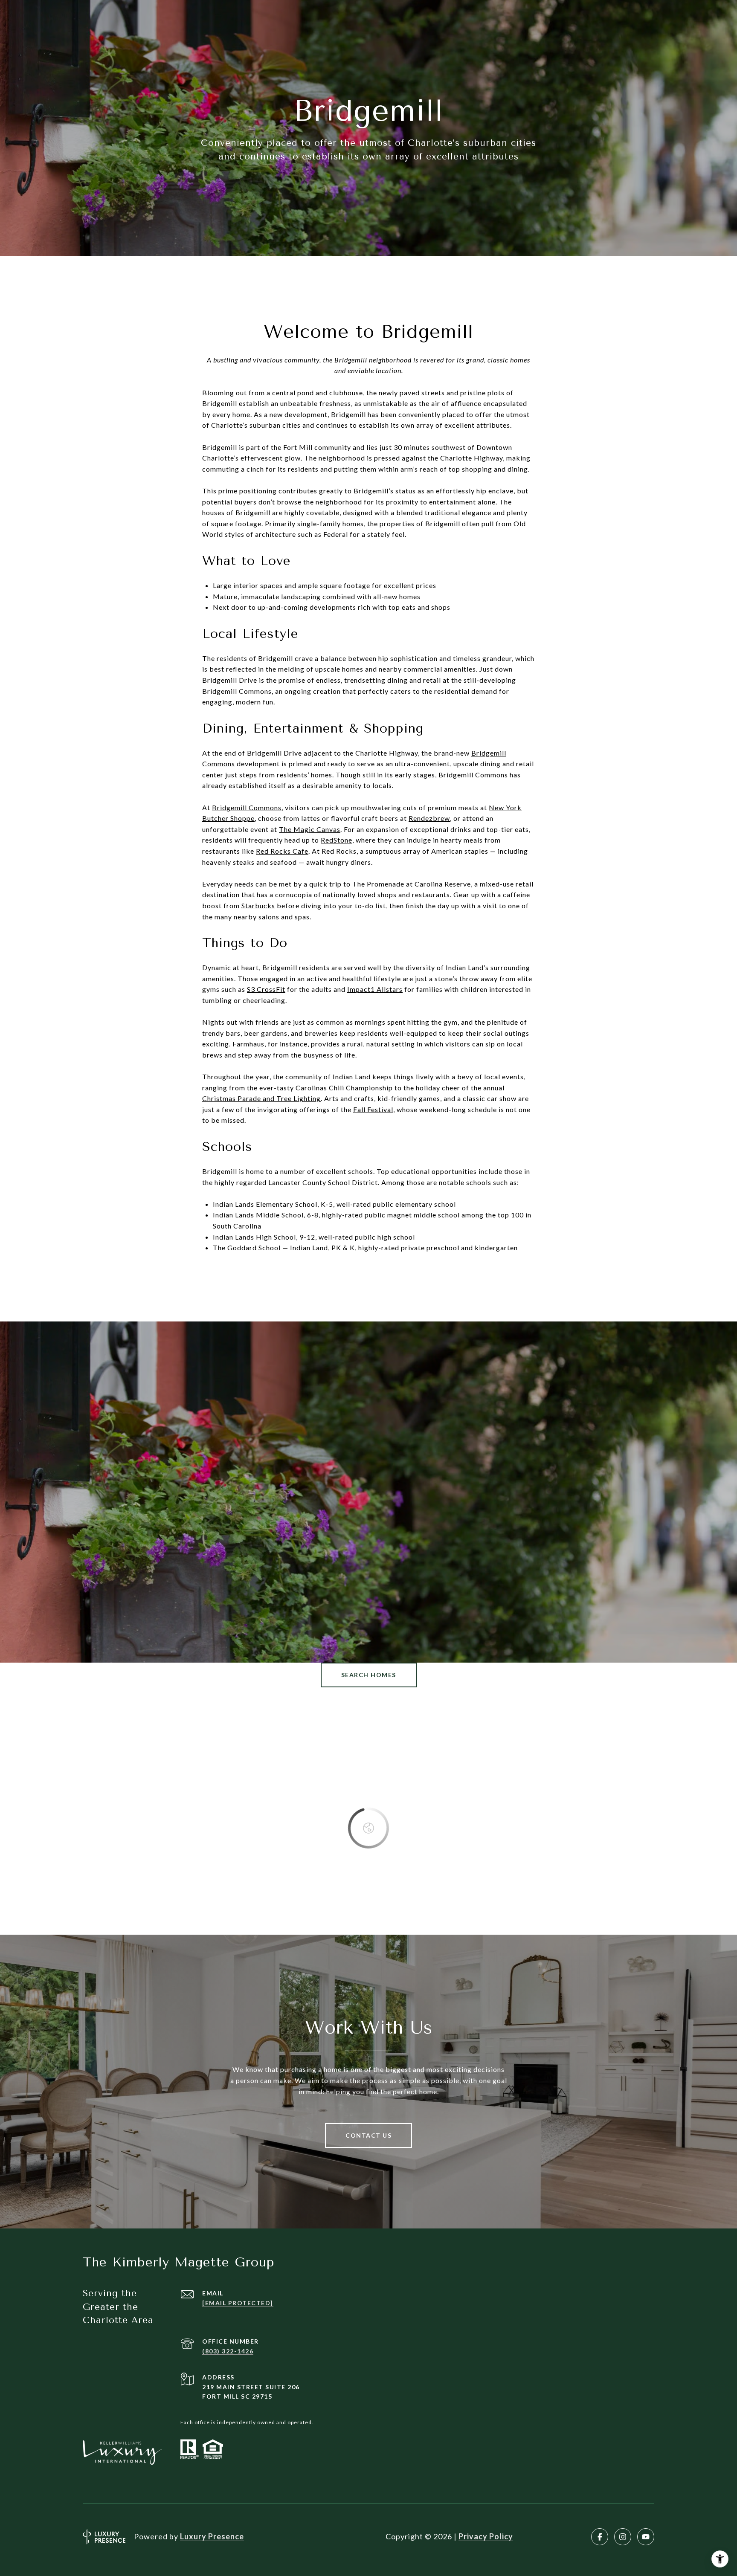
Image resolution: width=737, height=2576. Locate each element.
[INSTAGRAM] (623, 2537)
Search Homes (369, 1675)
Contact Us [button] (368, 2135)
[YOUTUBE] (646, 2537)
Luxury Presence (212, 2536)
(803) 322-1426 (228, 2351)
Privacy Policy (486, 2536)
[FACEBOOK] (600, 2537)
